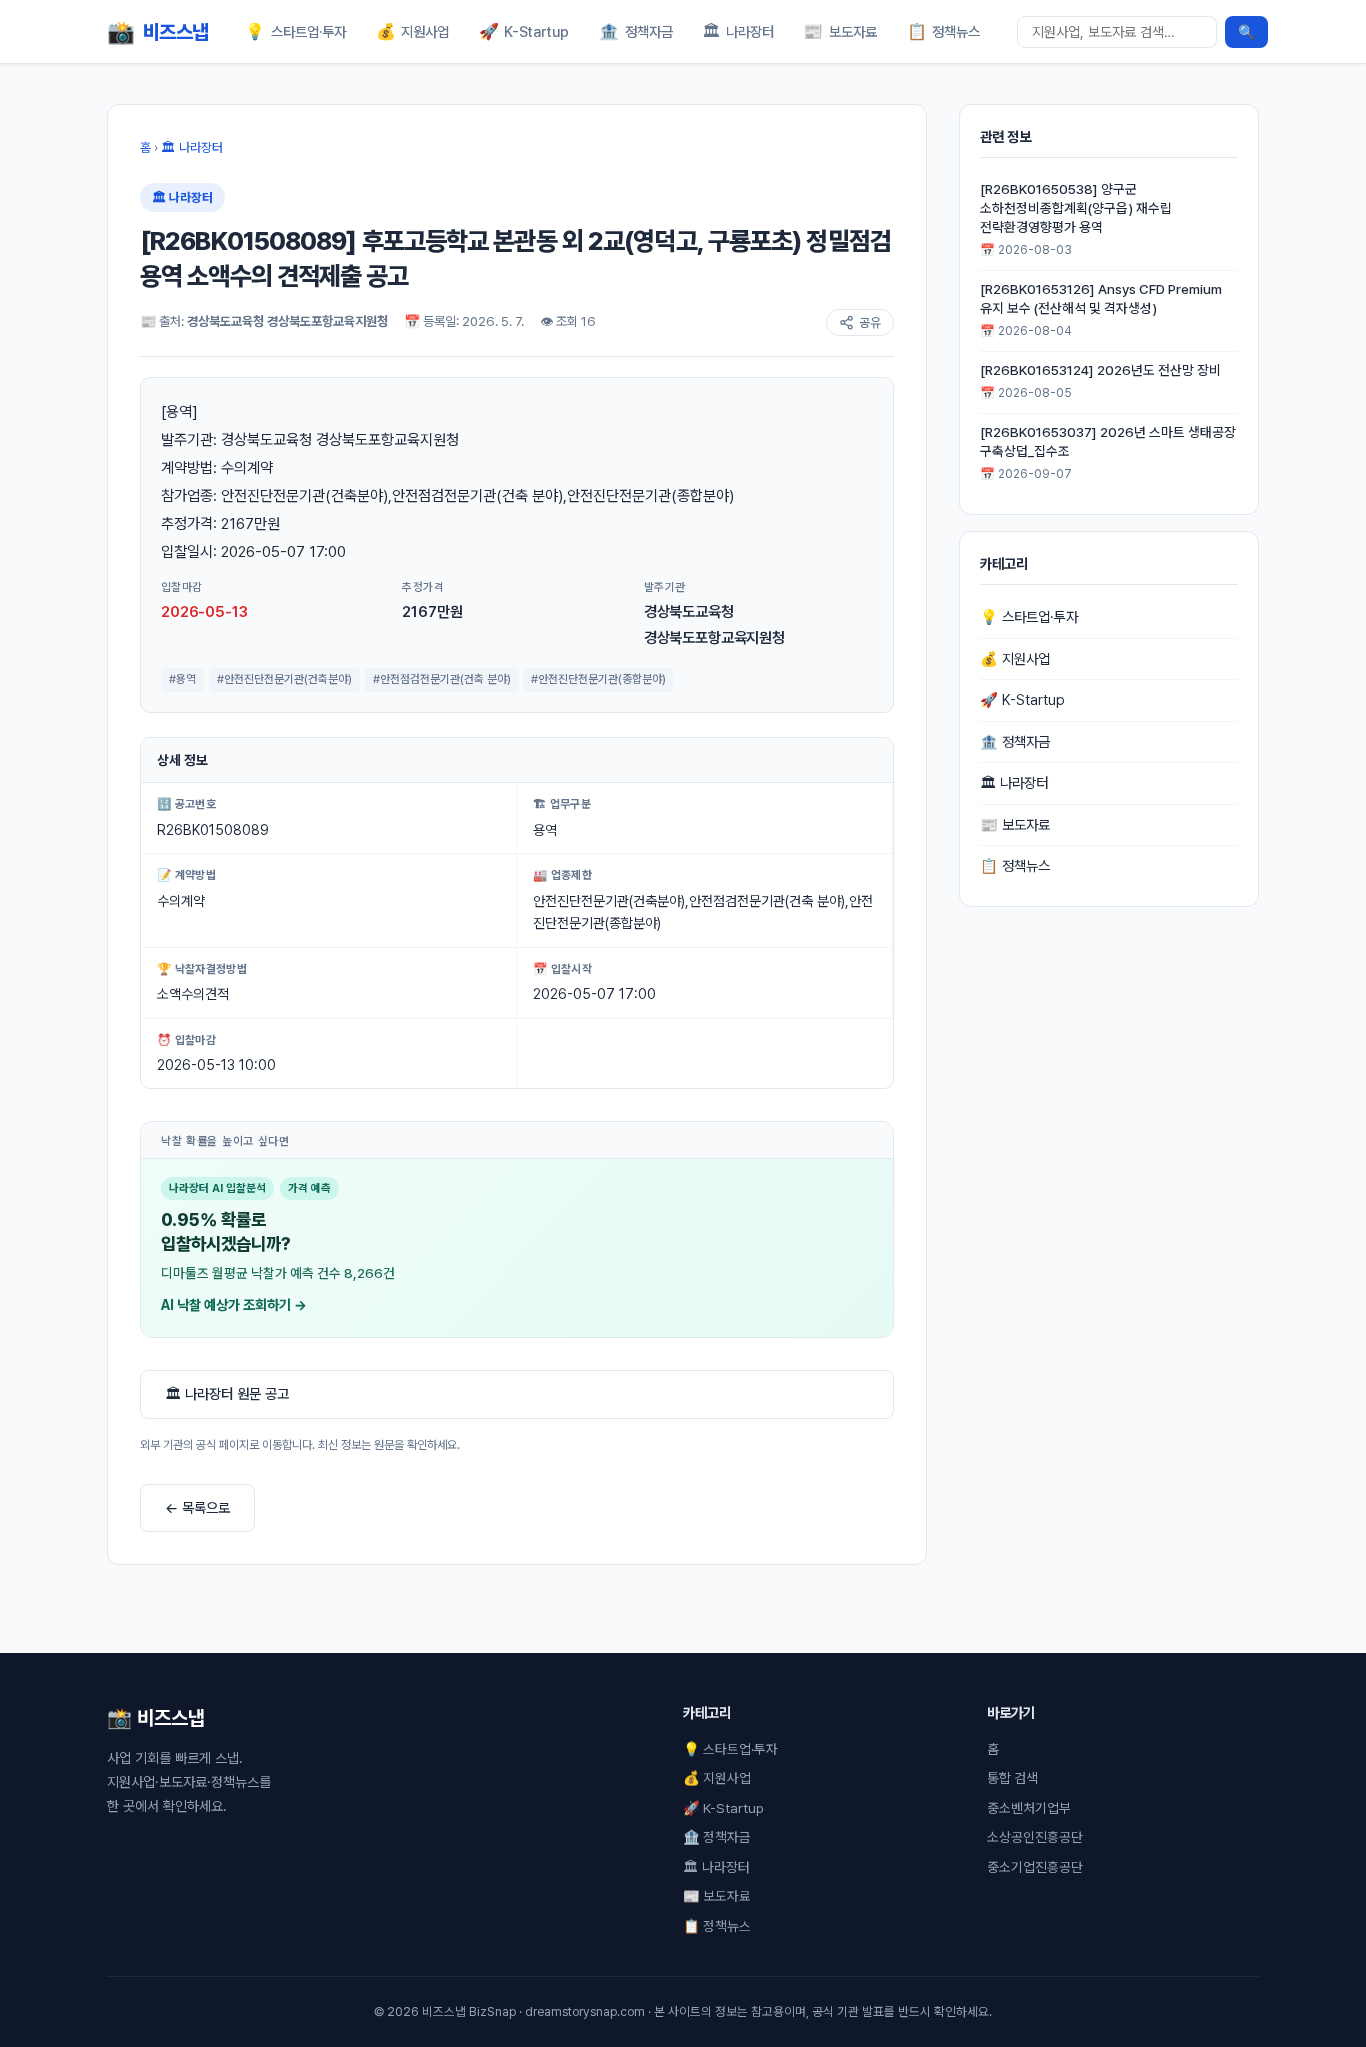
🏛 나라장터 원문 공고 (227, 1393)
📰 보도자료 (1015, 824)
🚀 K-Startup (1022, 699)
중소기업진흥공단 (1035, 1867)
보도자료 (840, 31)
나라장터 (738, 31)
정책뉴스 (944, 31)
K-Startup (524, 31)
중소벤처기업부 (1029, 1808)
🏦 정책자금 (1015, 741)
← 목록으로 (197, 1507)
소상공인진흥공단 (1035, 1837)
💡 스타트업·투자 (1029, 616)
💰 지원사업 (1015, 658)
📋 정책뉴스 (1015, 865)
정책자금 (636, 31)
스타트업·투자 (295, 31)
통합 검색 (1012, 1778)
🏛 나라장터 (192, 147)
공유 (870, 322)
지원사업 (413, 31)
